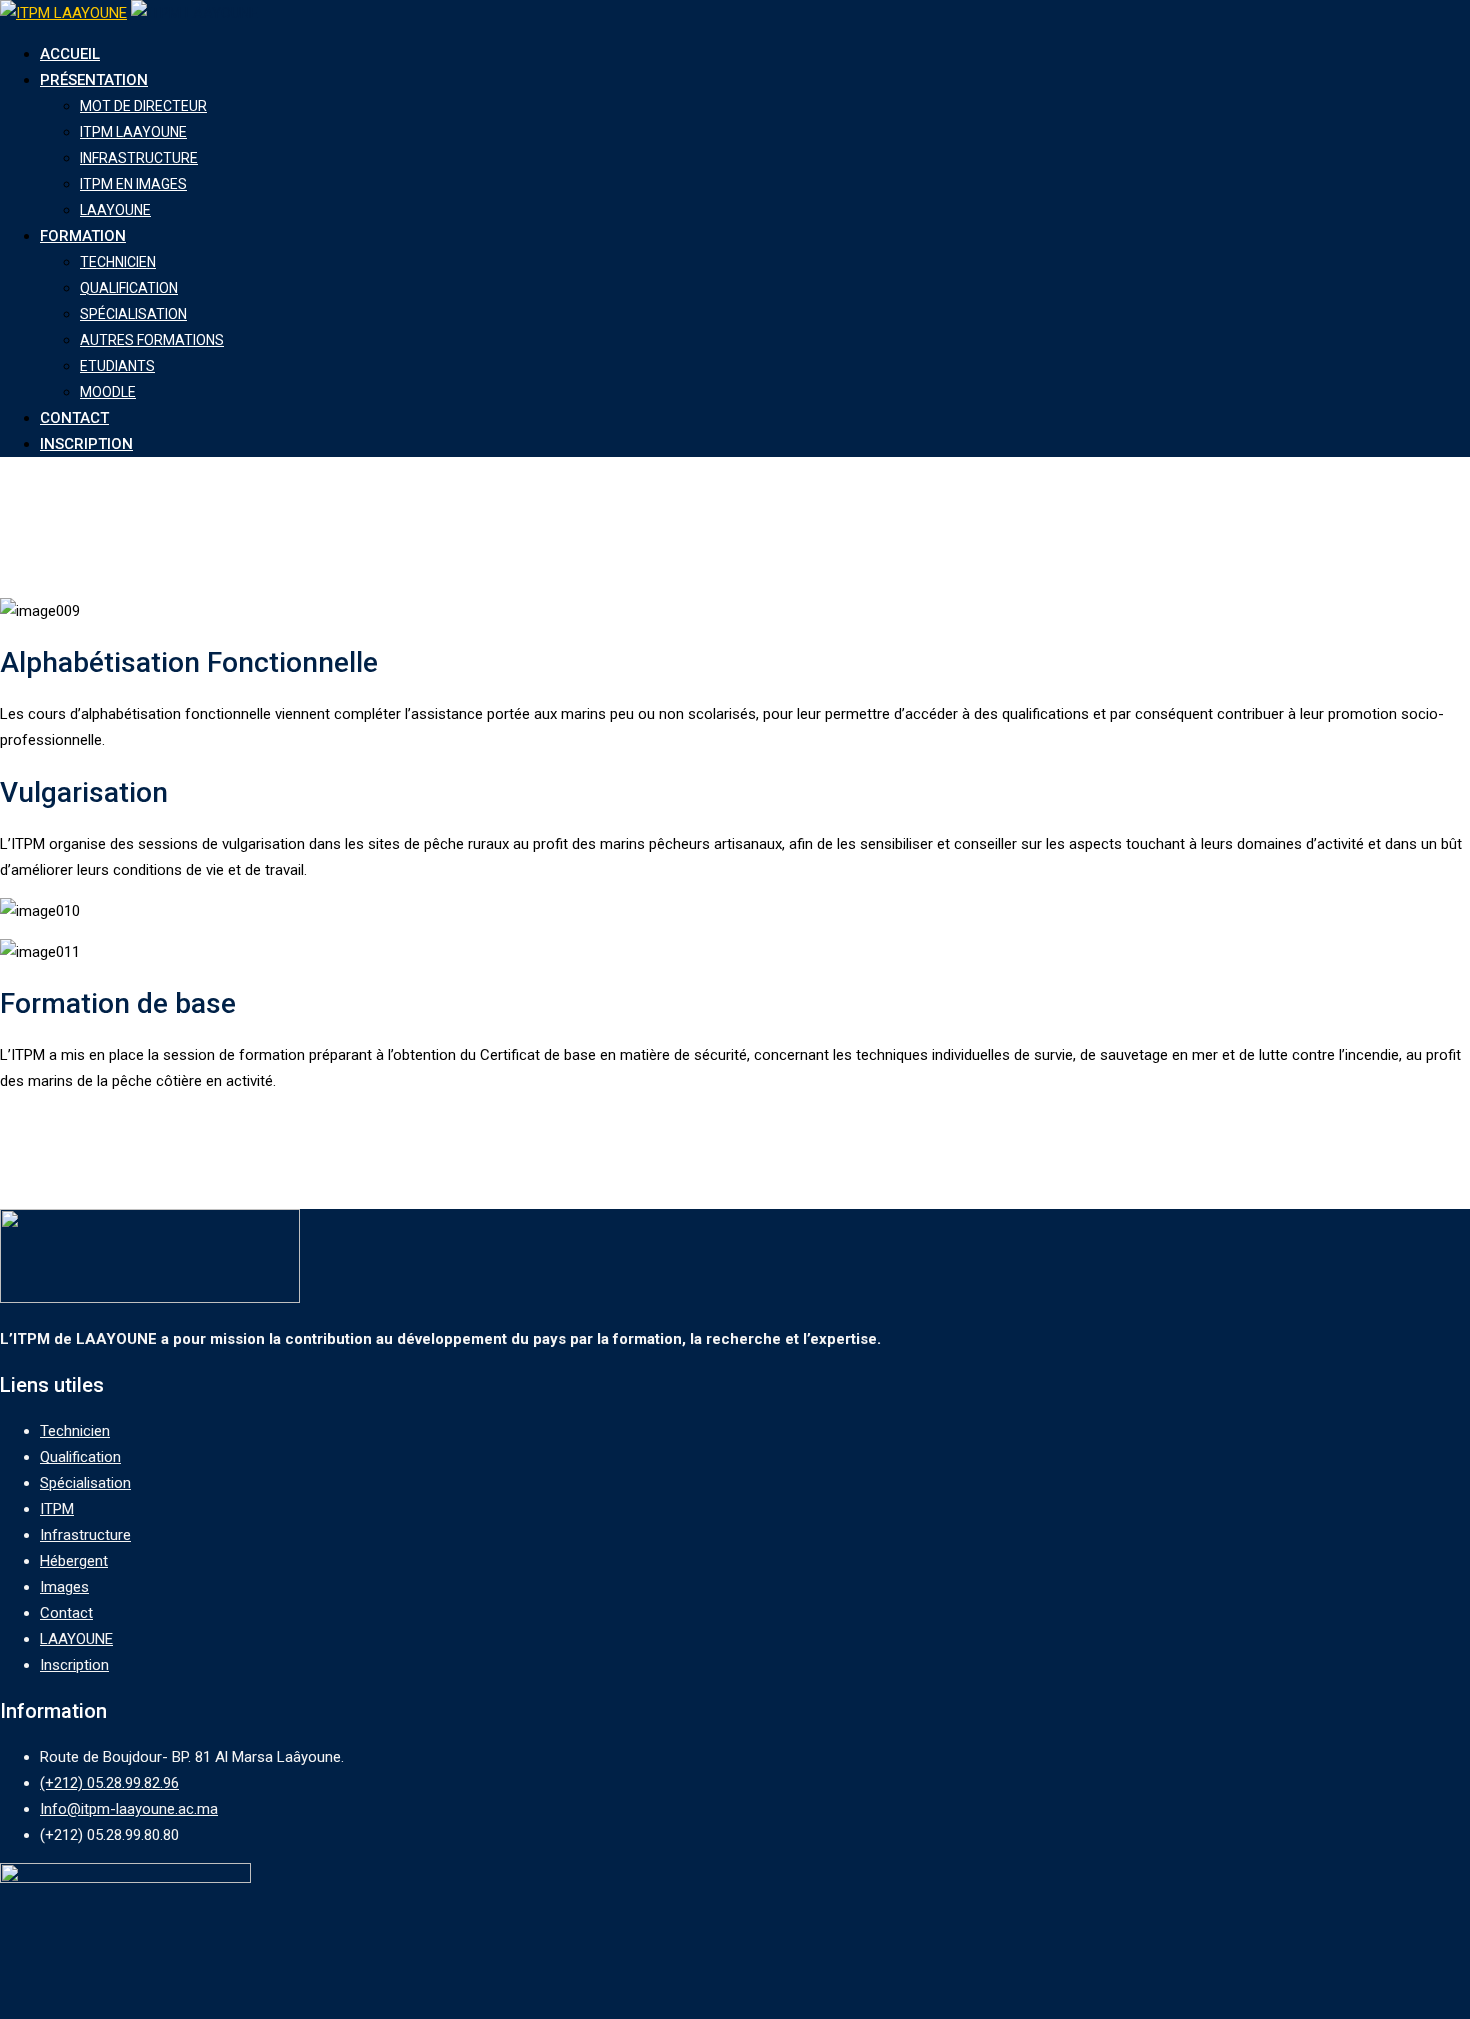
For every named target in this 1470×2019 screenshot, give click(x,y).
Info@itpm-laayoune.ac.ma (129, 1809)
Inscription (86, 444)
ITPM (57, 1509)
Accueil (70, 54)
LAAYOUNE (115, 210)
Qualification (129, 288)
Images (64, 1587)
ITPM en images (133, 184)
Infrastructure (139, 158)
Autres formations (152, 340)
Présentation (94, 80)
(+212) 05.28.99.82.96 (109, 1783)
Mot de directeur (143, 106)
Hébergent (74, 1561)
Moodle (108, 392)
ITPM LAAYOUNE (133, 132)
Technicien (118, 262)
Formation (83, 236)
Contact (74, 418)
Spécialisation (133, 314)
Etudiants (117, 366)
